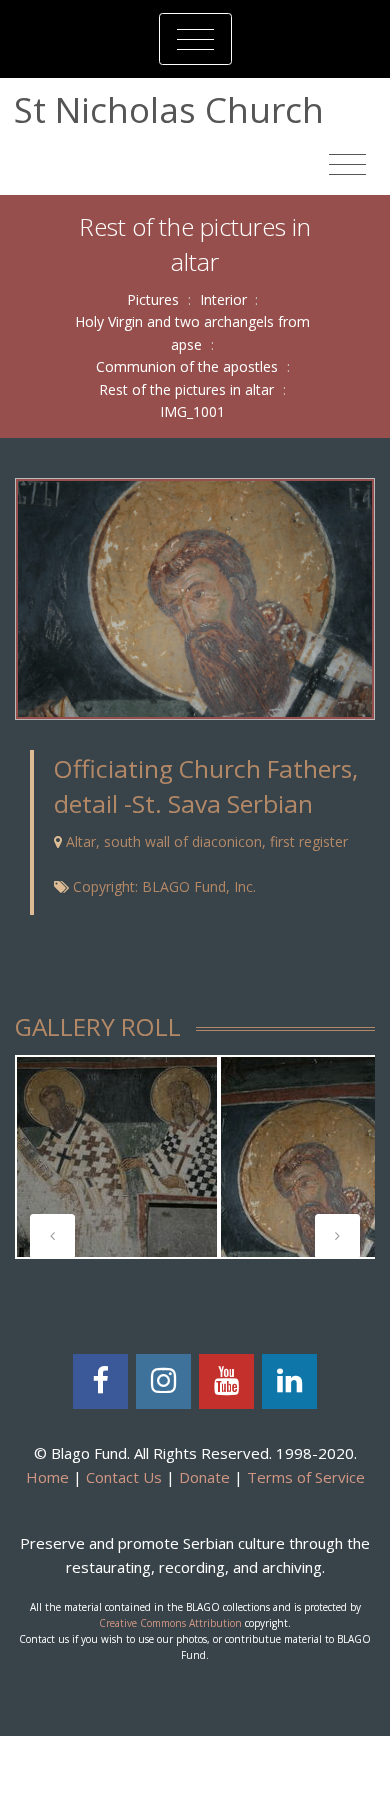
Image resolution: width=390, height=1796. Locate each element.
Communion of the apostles (187, 366)
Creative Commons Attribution (170, 1623)
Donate (204, 1477)
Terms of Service (306, 1477)
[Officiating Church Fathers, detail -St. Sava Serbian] (195, 597)
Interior (223, 299)
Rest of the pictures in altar (186, 389)
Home (47, 1477)
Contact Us (124, 1477)
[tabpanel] (117, 1157)
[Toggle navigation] (195, 39)
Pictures (153, 299)
